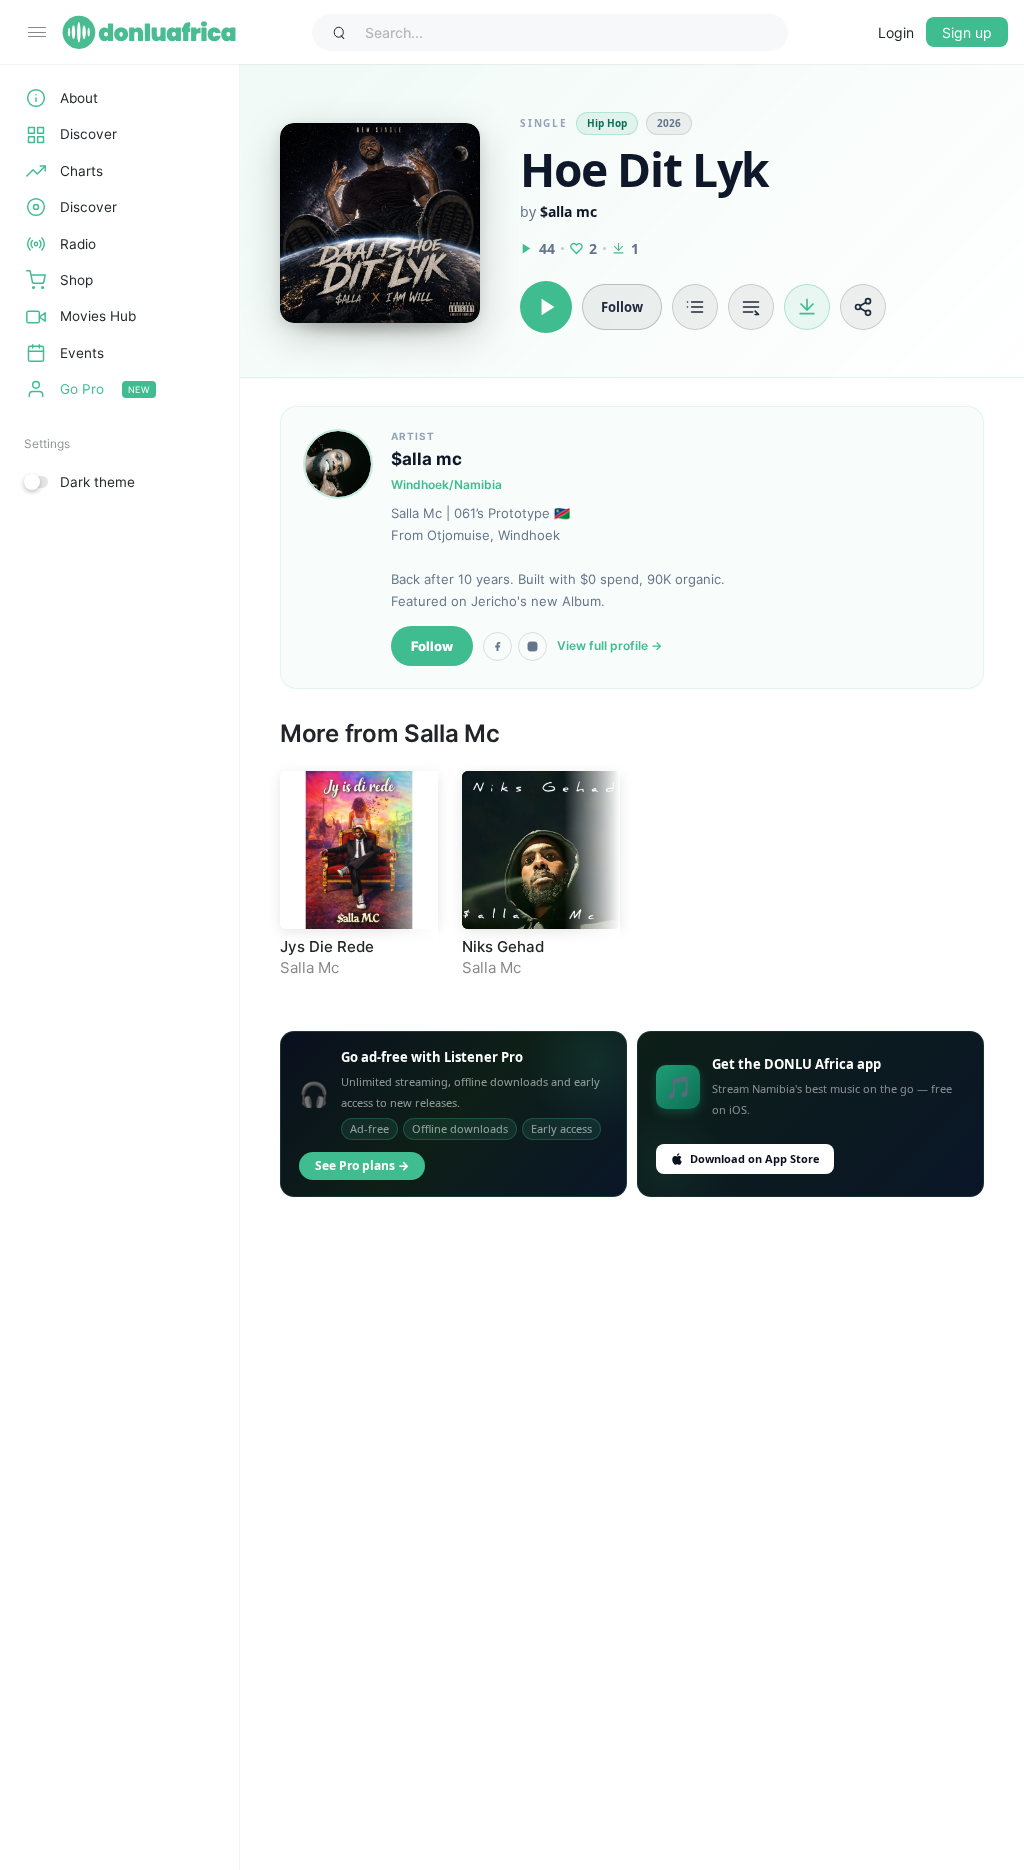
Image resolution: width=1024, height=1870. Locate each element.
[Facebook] (497, 646)
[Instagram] (532, 646)
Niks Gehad (503, 946)
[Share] (863, 307)
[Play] (546, 307)
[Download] (807, 307)
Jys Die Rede (327, 946)
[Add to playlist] (695, 307)
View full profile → (609, 645)
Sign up (967, 32)
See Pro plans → (362, 1165)
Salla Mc (452, 733)
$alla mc (568, 211)
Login (896, 32)
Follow (432, 646)
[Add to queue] (751, 307)
